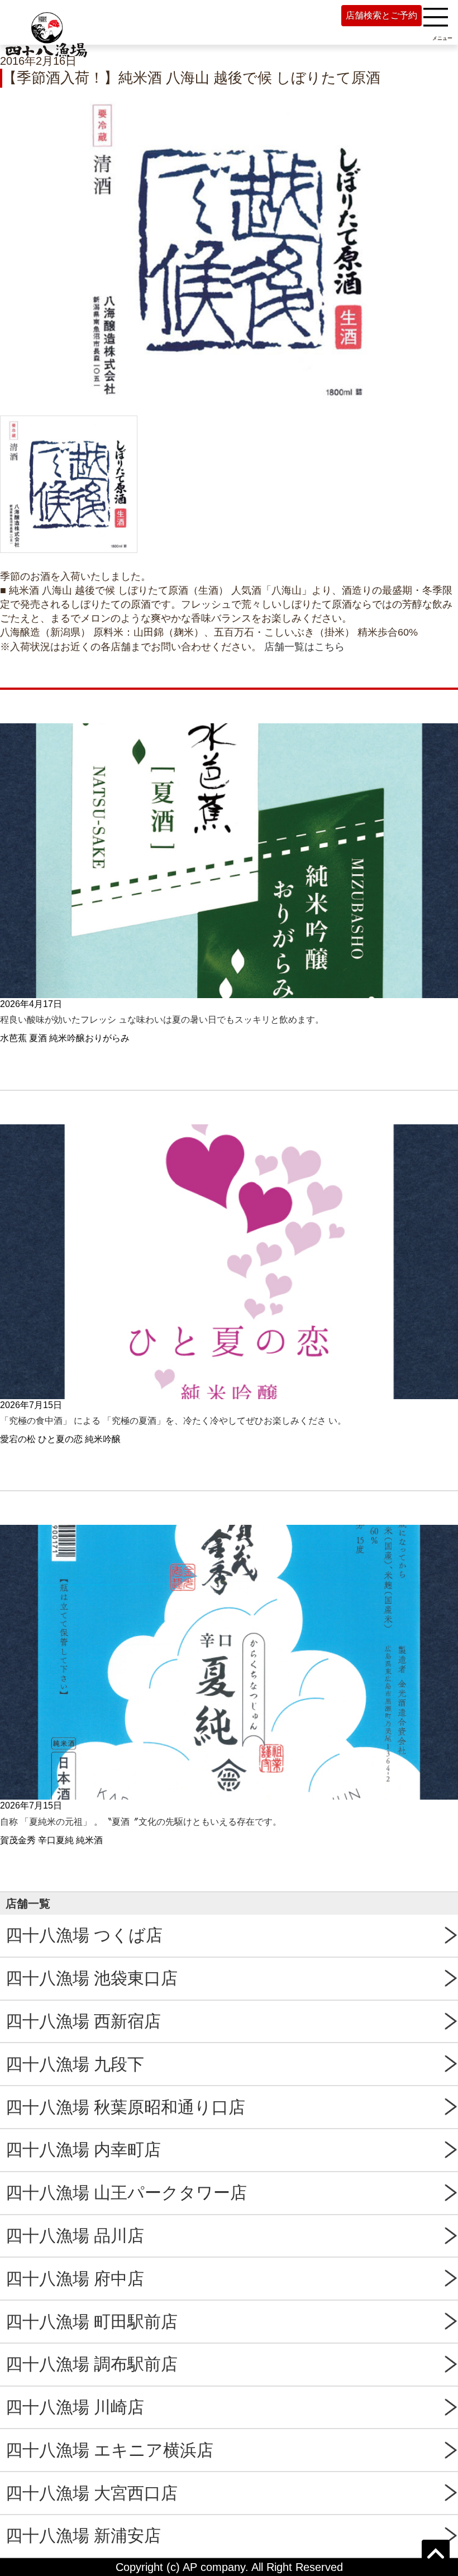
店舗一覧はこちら (304, 647)
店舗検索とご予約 (381, 15)
